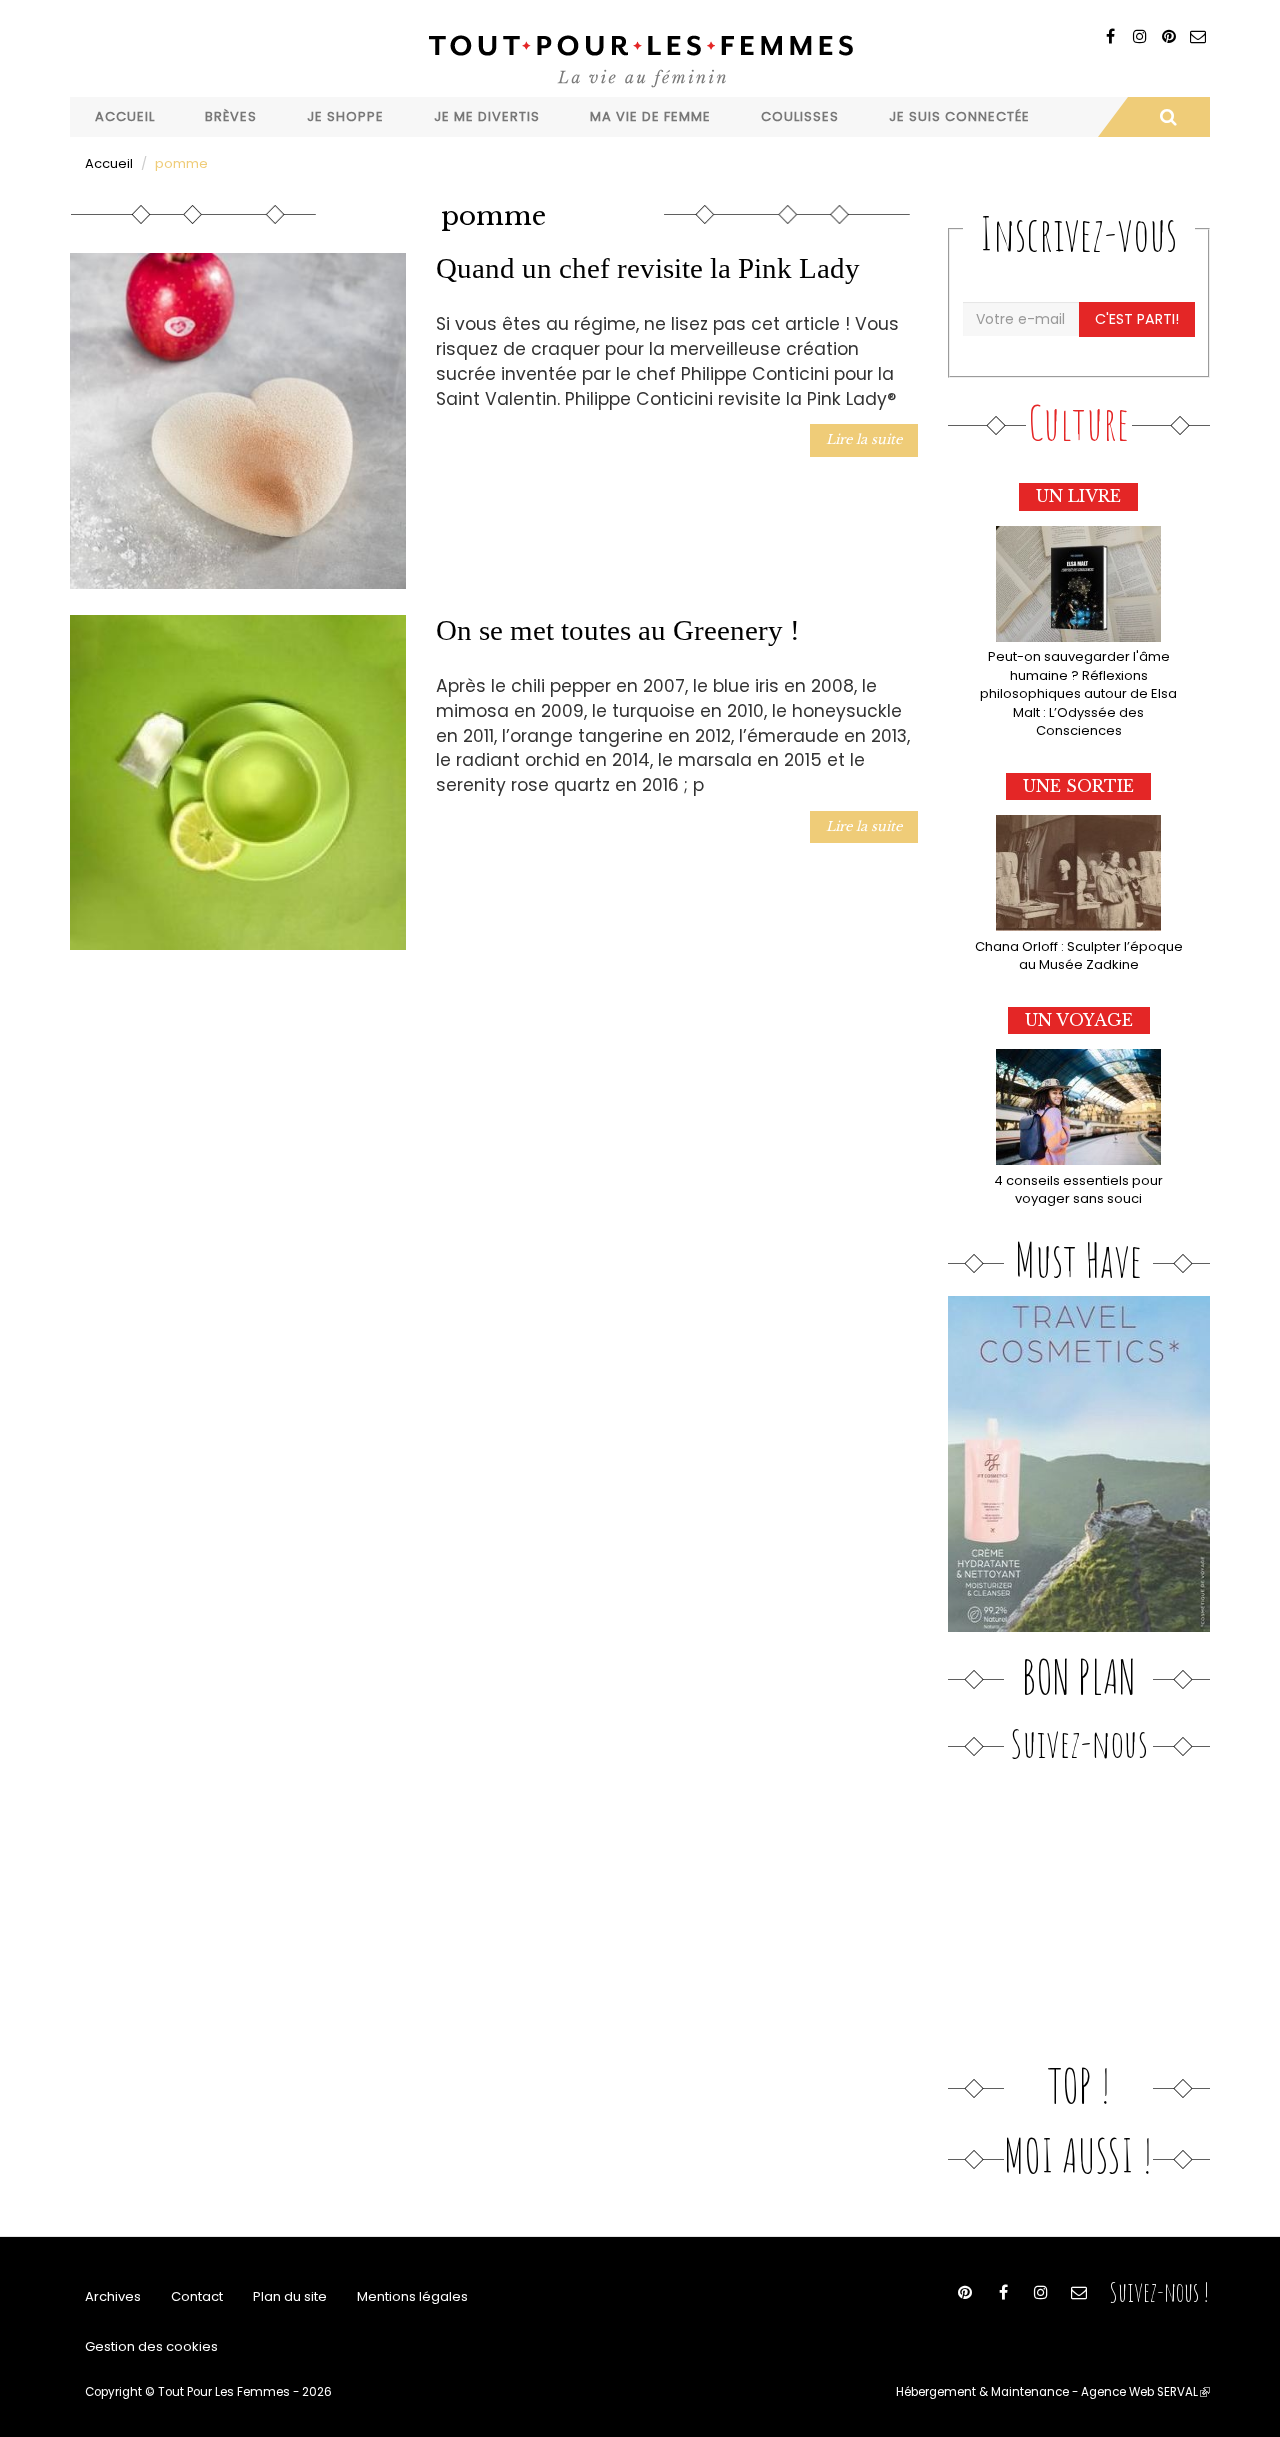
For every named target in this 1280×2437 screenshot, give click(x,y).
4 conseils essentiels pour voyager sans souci (1078, 1190)
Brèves (231, 116)
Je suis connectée (959, 116)
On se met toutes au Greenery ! (618, 630)
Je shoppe (345, 116)
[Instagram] (1139, 36)
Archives (113, 2296)
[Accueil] (640, 58)
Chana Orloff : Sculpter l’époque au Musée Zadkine (1079, 956)
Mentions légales (412, 2296)
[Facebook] (1110, 36)
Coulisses (800, 116)
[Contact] (1197, 36)
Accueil (125, 116)
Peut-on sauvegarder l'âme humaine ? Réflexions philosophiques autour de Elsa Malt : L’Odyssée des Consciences (1078, 693)
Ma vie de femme (650, 116)
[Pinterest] (1168, 36)
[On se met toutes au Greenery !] (238, 783)
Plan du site (290, 2296)
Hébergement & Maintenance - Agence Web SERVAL (1053, 2392)
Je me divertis (487, 116)
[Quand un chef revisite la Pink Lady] (238, 421)
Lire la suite (864, 439)
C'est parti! (1137, 319)
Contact (197, 2296)
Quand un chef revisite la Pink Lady (648, 268)
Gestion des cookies (151, 2346)
